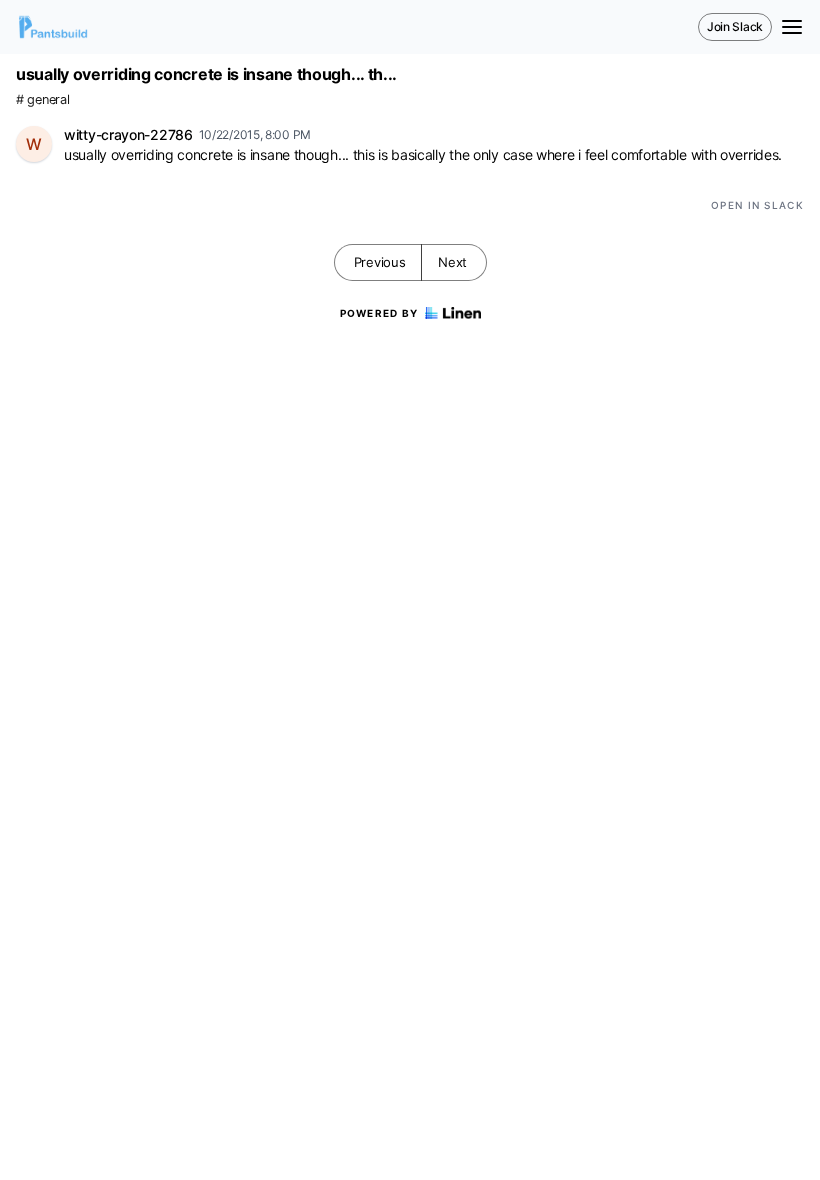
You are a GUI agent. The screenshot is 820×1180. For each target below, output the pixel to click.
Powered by (379, 313)
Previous (380, 262)
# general (42, 99)
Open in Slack (757, 205)
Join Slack (735, 26)
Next (452, 262)
